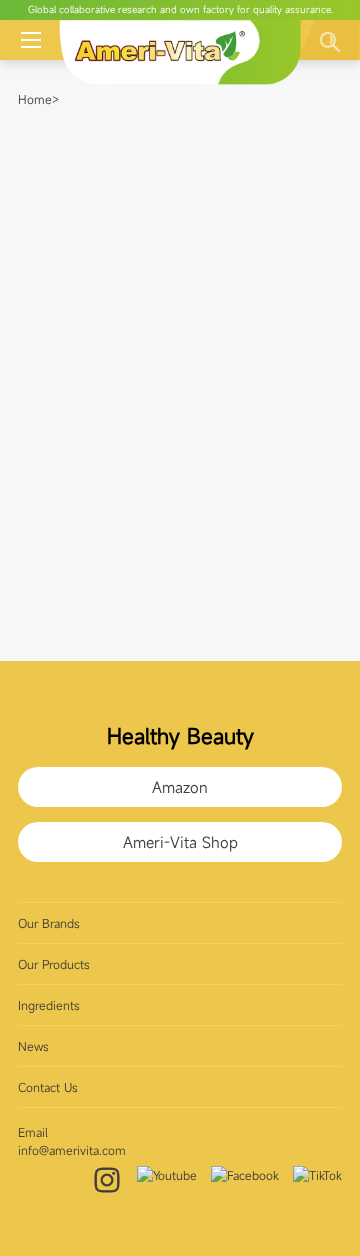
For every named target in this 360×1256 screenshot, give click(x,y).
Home (35, 99)
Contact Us (48, 1087)
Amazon (180, 787)
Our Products (54, 964)
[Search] (330, 41)
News (33, 1046)
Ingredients (49, 1005)
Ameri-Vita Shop (180, 842)
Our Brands (49, 923)
